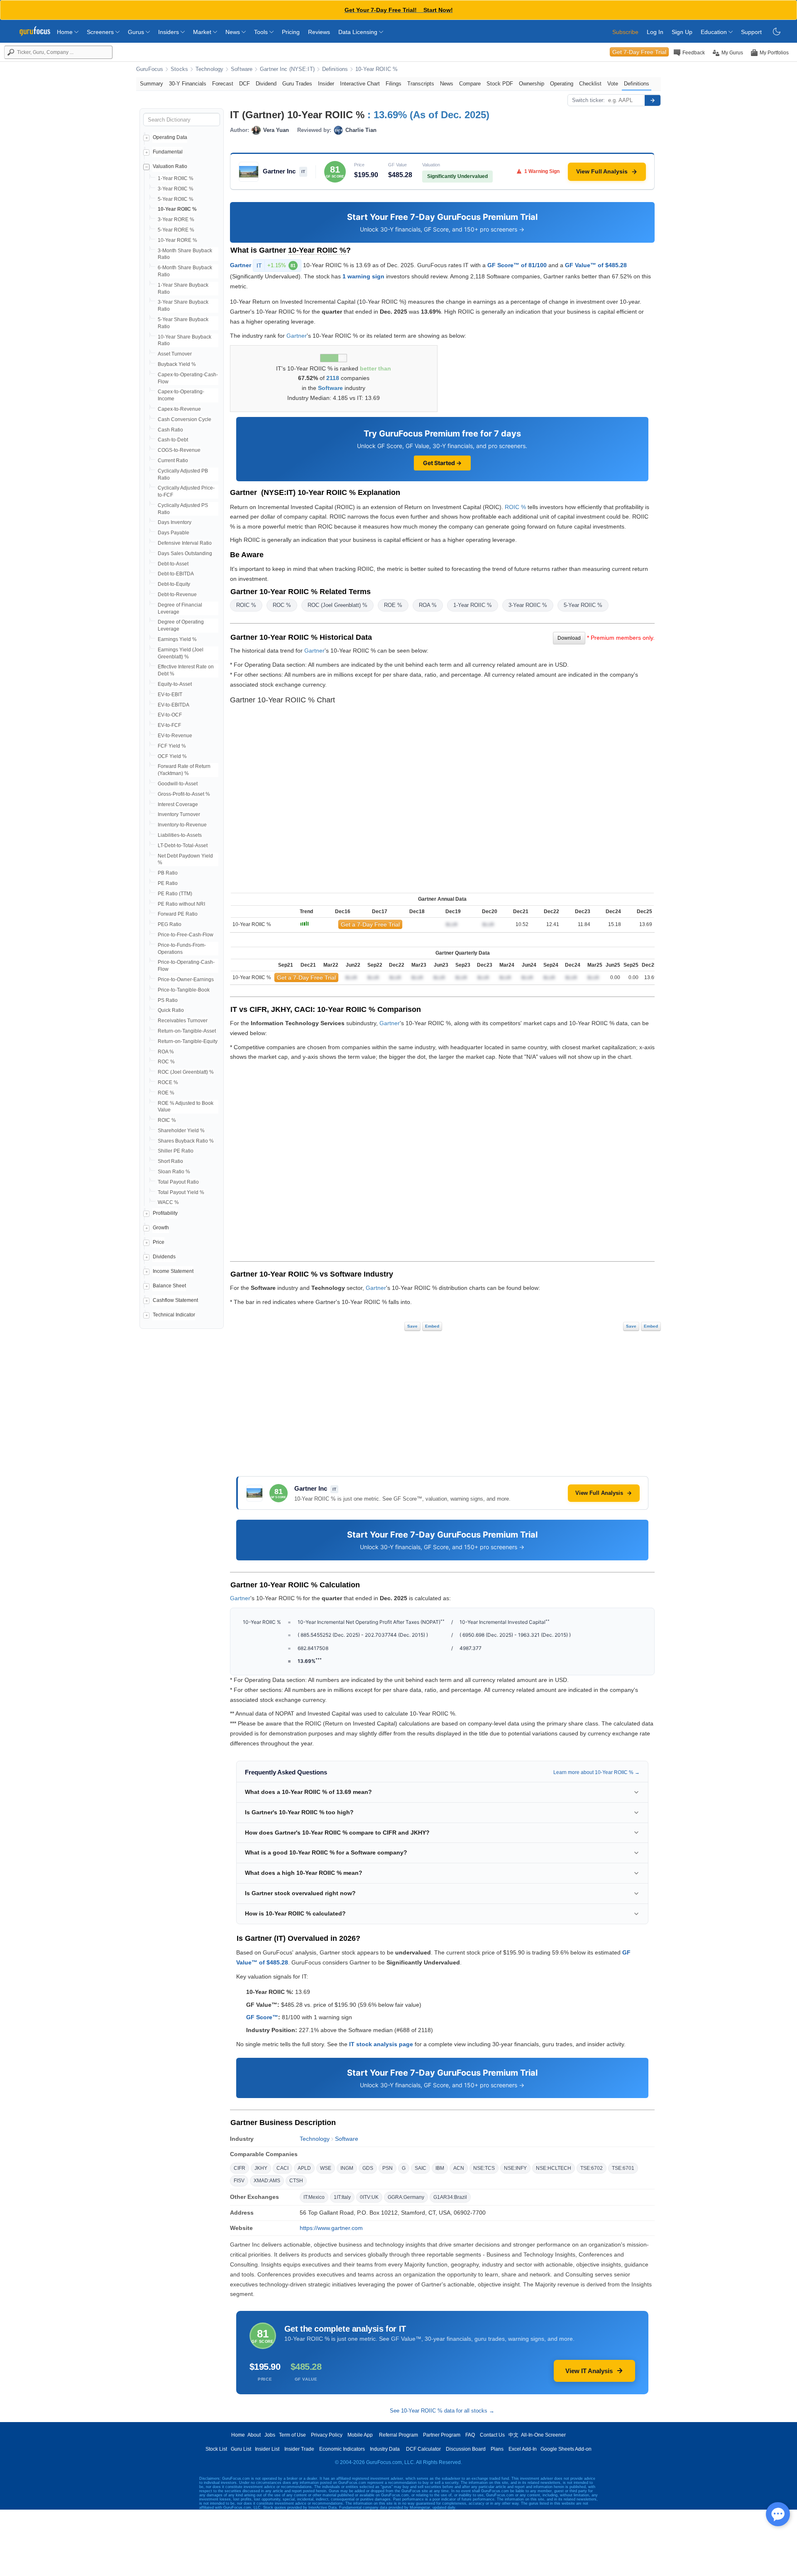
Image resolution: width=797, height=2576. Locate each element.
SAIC (421, 2168)
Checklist (590, 84)
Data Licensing (359, 32)
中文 (513, 2435)
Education (715, 32)
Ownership (532, 84)
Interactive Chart (360, 84)
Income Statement (173, 1271)
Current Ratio (173, 461)
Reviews (319, 32)
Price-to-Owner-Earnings (186, 980)
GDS (368, 2168)
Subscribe (625, 32)
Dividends (164, 1257)
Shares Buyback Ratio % (186, 1141)
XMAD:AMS (267, 2181)
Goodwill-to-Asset (178, 784)
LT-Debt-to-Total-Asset (183, 846)
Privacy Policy (327, 2435)
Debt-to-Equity (174, 584)
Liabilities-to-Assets (180, 835)
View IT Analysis (589, 2371)
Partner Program (442, 2435)
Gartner (241, 265)
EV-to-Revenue (175, 736)
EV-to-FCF (169, 725)
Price (159, 1242)
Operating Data (170, 137)
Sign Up (682, 32)
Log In (655, 32)
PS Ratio (168, 1000)
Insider (326, 84)
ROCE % (168, 1082)
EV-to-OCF (170, 715)
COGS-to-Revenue (179, 450)
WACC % (168, 1202)
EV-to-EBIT (170, 695)
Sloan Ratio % (174, 1172)
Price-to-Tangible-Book (184, 990)
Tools (262, 32)
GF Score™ (262, 2017)
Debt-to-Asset (173, 564)
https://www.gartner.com (331, 2228)
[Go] (653, 100)
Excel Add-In (523, 2449)
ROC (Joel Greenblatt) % (186, 1072)
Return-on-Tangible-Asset (187, 1031)
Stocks (179, 69)
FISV (239, 2181)
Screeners (101, 32)
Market (203, 32)
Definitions (335, 69)
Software (242, 69)
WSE (326, 2168)
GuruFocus (150, 69)
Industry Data (385, 2449)
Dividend (266, 84)
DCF (244, 84)
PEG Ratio (170, 924)
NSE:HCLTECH (554, 2168)
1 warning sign (363, 276)
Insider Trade (299, 2449)
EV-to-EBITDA (174, 705)
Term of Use (292, 2435)
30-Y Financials (188, 84)
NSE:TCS (484, 2168)
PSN (387, 2168)
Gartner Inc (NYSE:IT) (287, 69)
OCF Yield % (172, 756)
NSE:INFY (515, 2168)
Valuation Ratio (170, 166)
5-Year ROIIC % (176, 199)
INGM (347, 2168)
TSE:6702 (592, 2168)
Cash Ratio (170, 430)
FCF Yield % (172, 746)
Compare (470, 84)
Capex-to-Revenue (179, 409)
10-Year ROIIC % (376, 69)
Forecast (223, 84)
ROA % (166, 1052)
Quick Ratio (171, 1010)
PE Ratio (168, 883)
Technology (209, 69)
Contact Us (492, 2435)
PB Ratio (168, 873)
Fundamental (168, 152)
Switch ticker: (588, 100)
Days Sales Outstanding (185, 553)
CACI (282, 2168)
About (254, 2435)
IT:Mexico (314, 2197)
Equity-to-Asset (175, 684)
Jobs (270, 2435)
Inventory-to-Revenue (182, 825)
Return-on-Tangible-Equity (188, 1041)
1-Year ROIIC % (176, 178)
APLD (304, 2168)
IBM (440, 2168)
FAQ (470, 2435)
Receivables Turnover (183, 1021)
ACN (459, 2168)
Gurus (137, 32)
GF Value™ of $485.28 (596, 265)
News (233, 32)
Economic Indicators (342, 2449)
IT (276, 266)
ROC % (166, 1062)
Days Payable (174, 533)
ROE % (166, 1093)
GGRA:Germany (406, 2197)
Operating (562, 84)
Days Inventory (175, 522)
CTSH (296, 2181)
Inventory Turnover (179, 814)
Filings (394, 84)
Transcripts (421, 84)
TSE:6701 (623, 2168)
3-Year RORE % (176, 219)
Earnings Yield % (177, 639)
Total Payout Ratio (178, 1182)
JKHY (261, 2168)
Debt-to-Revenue (177, 595)
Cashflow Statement (175, 1300)
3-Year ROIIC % (176, 189)
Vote (613, 84)
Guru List (241, 2449)
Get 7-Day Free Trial (639, 52)
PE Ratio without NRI (181, 904)
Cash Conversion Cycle (185, 419)
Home (66, 32)
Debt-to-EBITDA (176, 574)
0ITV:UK (369, 2197)
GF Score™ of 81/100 (517, 265)
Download (569, 638)
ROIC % (167, 1120)
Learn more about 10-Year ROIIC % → (597, 1772)
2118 (333, 378)
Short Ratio (170, 1161)
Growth (161, 1228)
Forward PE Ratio (178, 914)
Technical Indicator (174, 1315)
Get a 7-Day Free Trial (370, 924)
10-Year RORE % (177, 240)
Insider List (267, 2449)
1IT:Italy (342, 2197)
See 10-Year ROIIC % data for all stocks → (442, 2411)
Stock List (216, 2449)
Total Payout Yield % (181, 1192)
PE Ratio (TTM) (175, 894)
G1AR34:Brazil (450, 2197)
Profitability (165, 1213)
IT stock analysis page (381, 2044)
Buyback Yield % (177, 364)
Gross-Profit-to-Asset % (184, 794)
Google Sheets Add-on (566, 2449)
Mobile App (360, 2435)
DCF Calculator (423, 2449)
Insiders (169, 32)
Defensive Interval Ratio (185, 543)
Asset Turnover (175, 354)
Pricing (291, 32)
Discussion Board (466, 2449)
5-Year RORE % (176, 230)
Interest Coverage (178, 804)
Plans (497, 2449)
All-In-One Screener (543, 2435)
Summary (152, 84)
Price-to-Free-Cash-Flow (186, 935)
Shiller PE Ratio (176, 1151)
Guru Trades (297, 84)
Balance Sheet (169, 1286)
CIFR (240, 2168)
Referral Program (398, 2435)
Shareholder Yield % (181, 1131)
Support (751, 32)
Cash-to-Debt (173, 440)
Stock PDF (500, 84)
